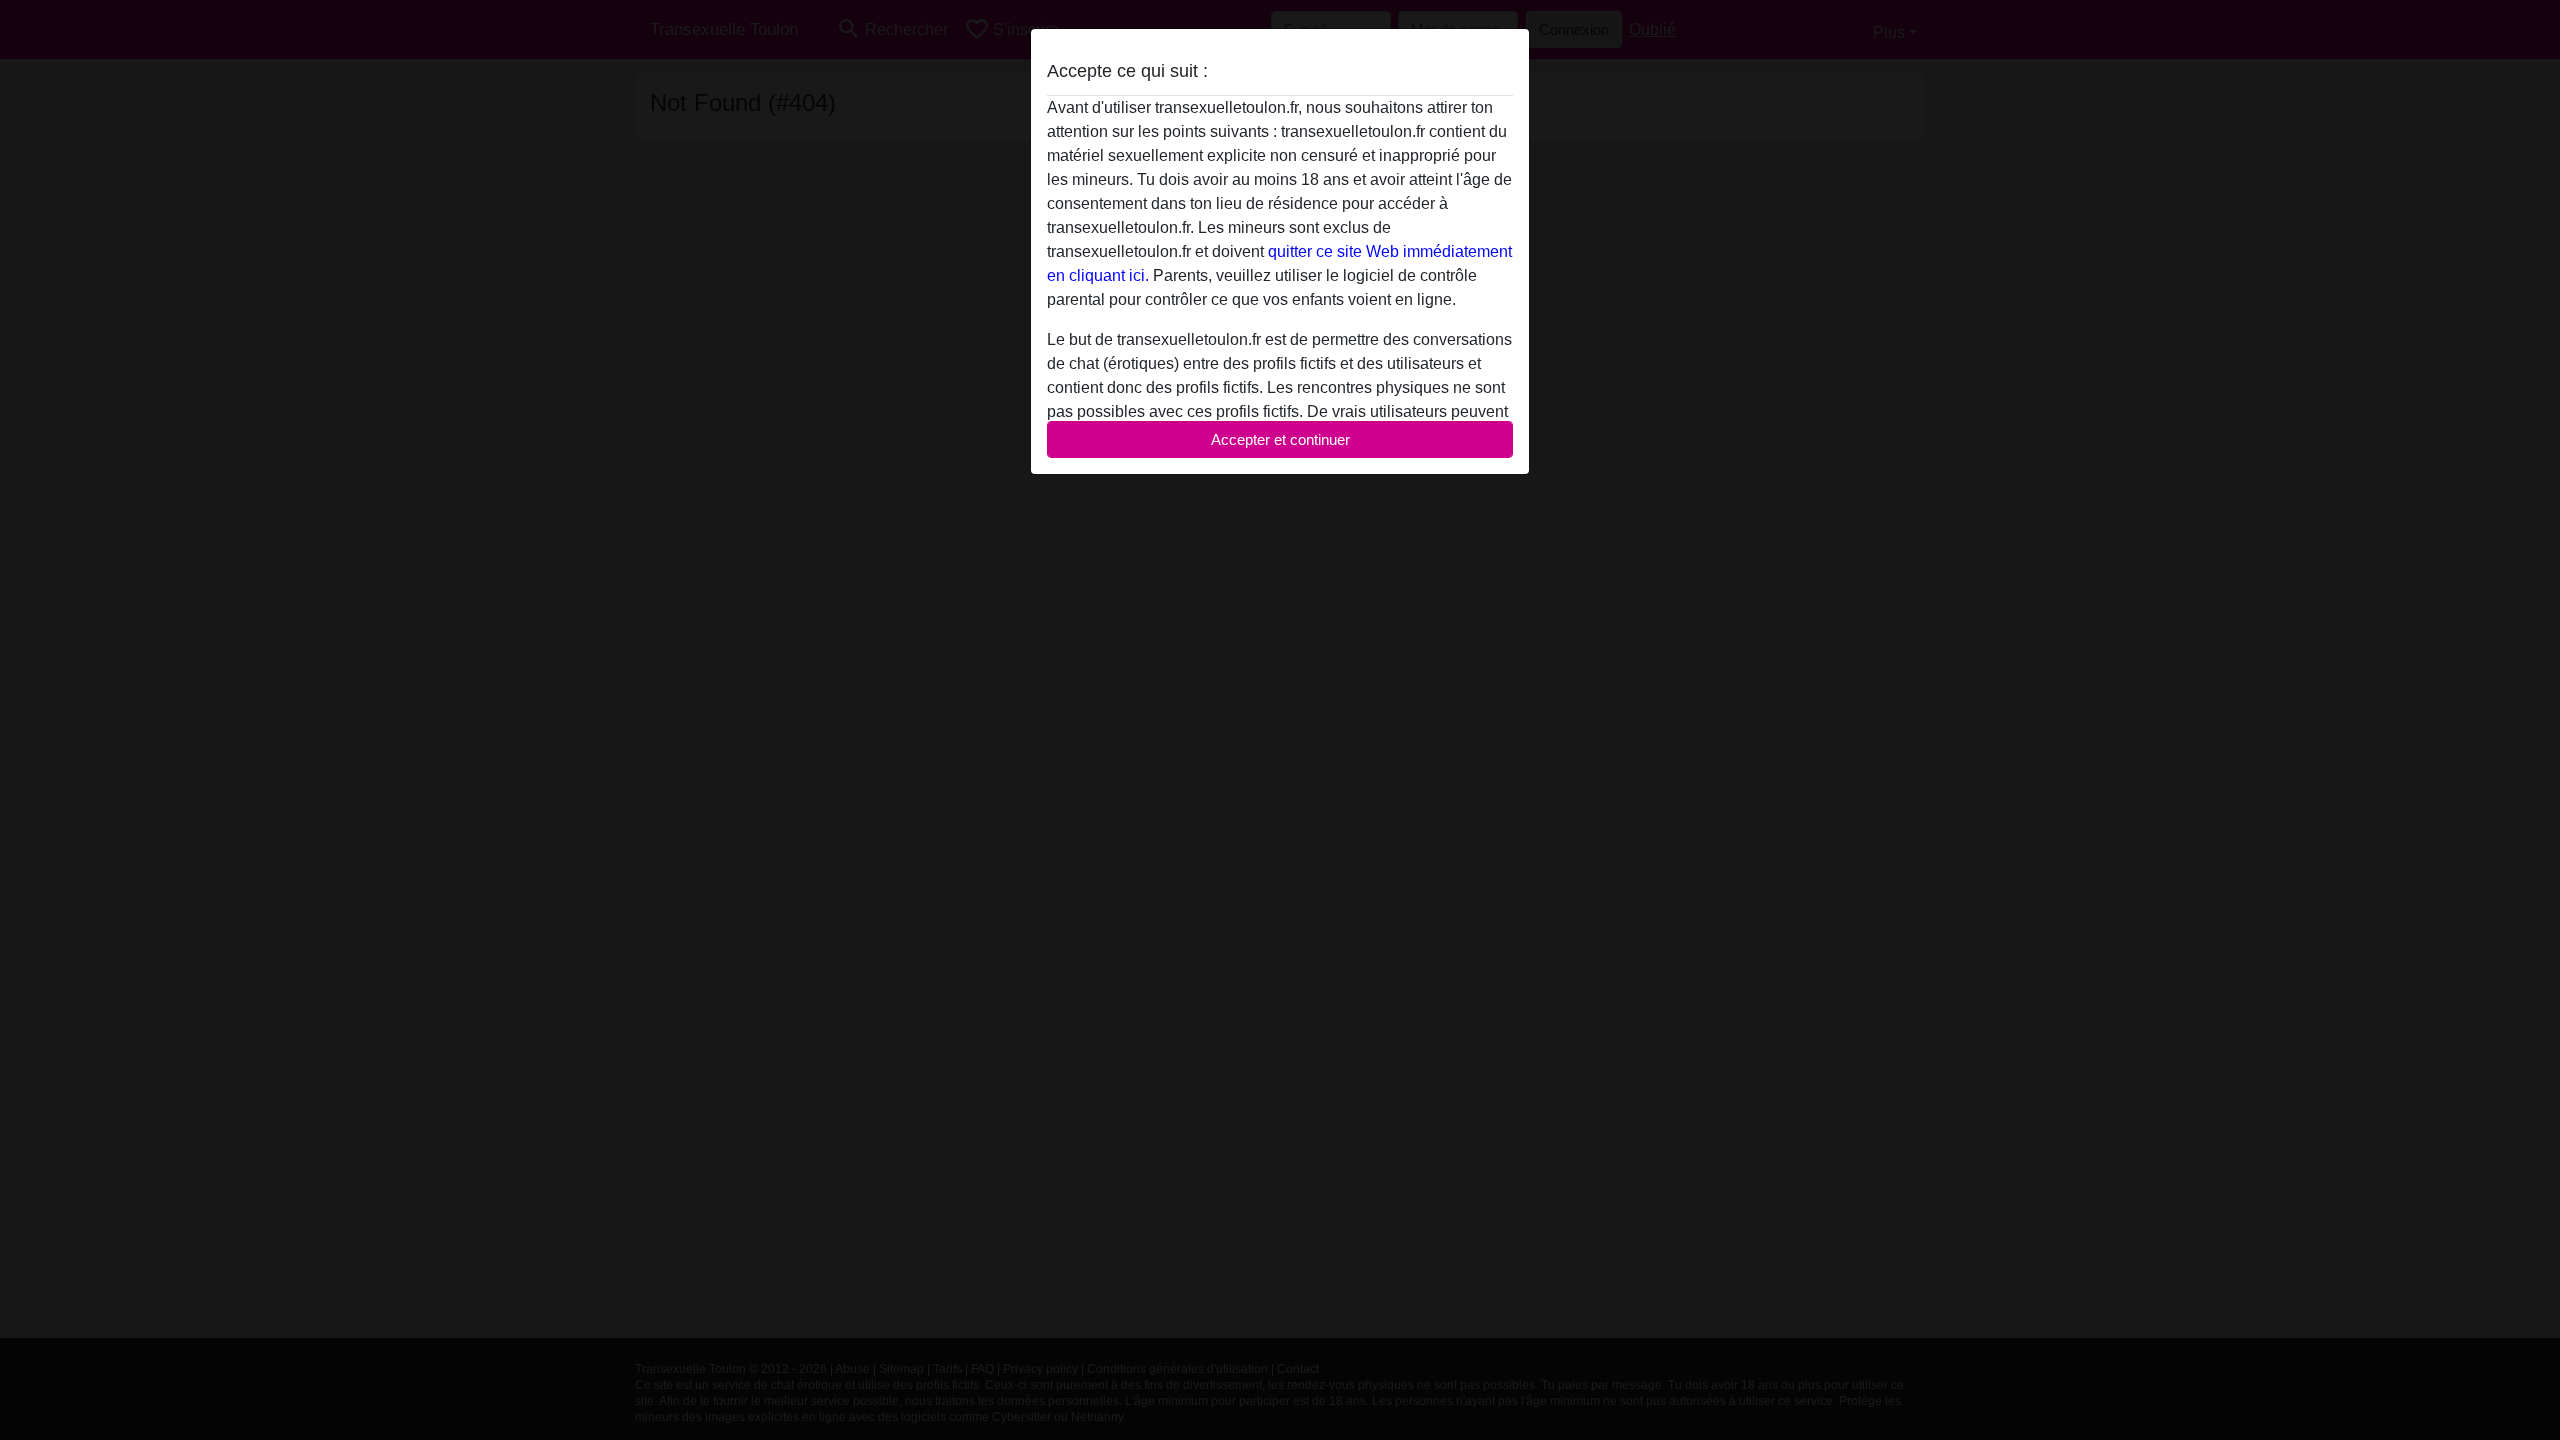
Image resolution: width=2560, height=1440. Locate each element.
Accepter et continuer (1280, 439)
